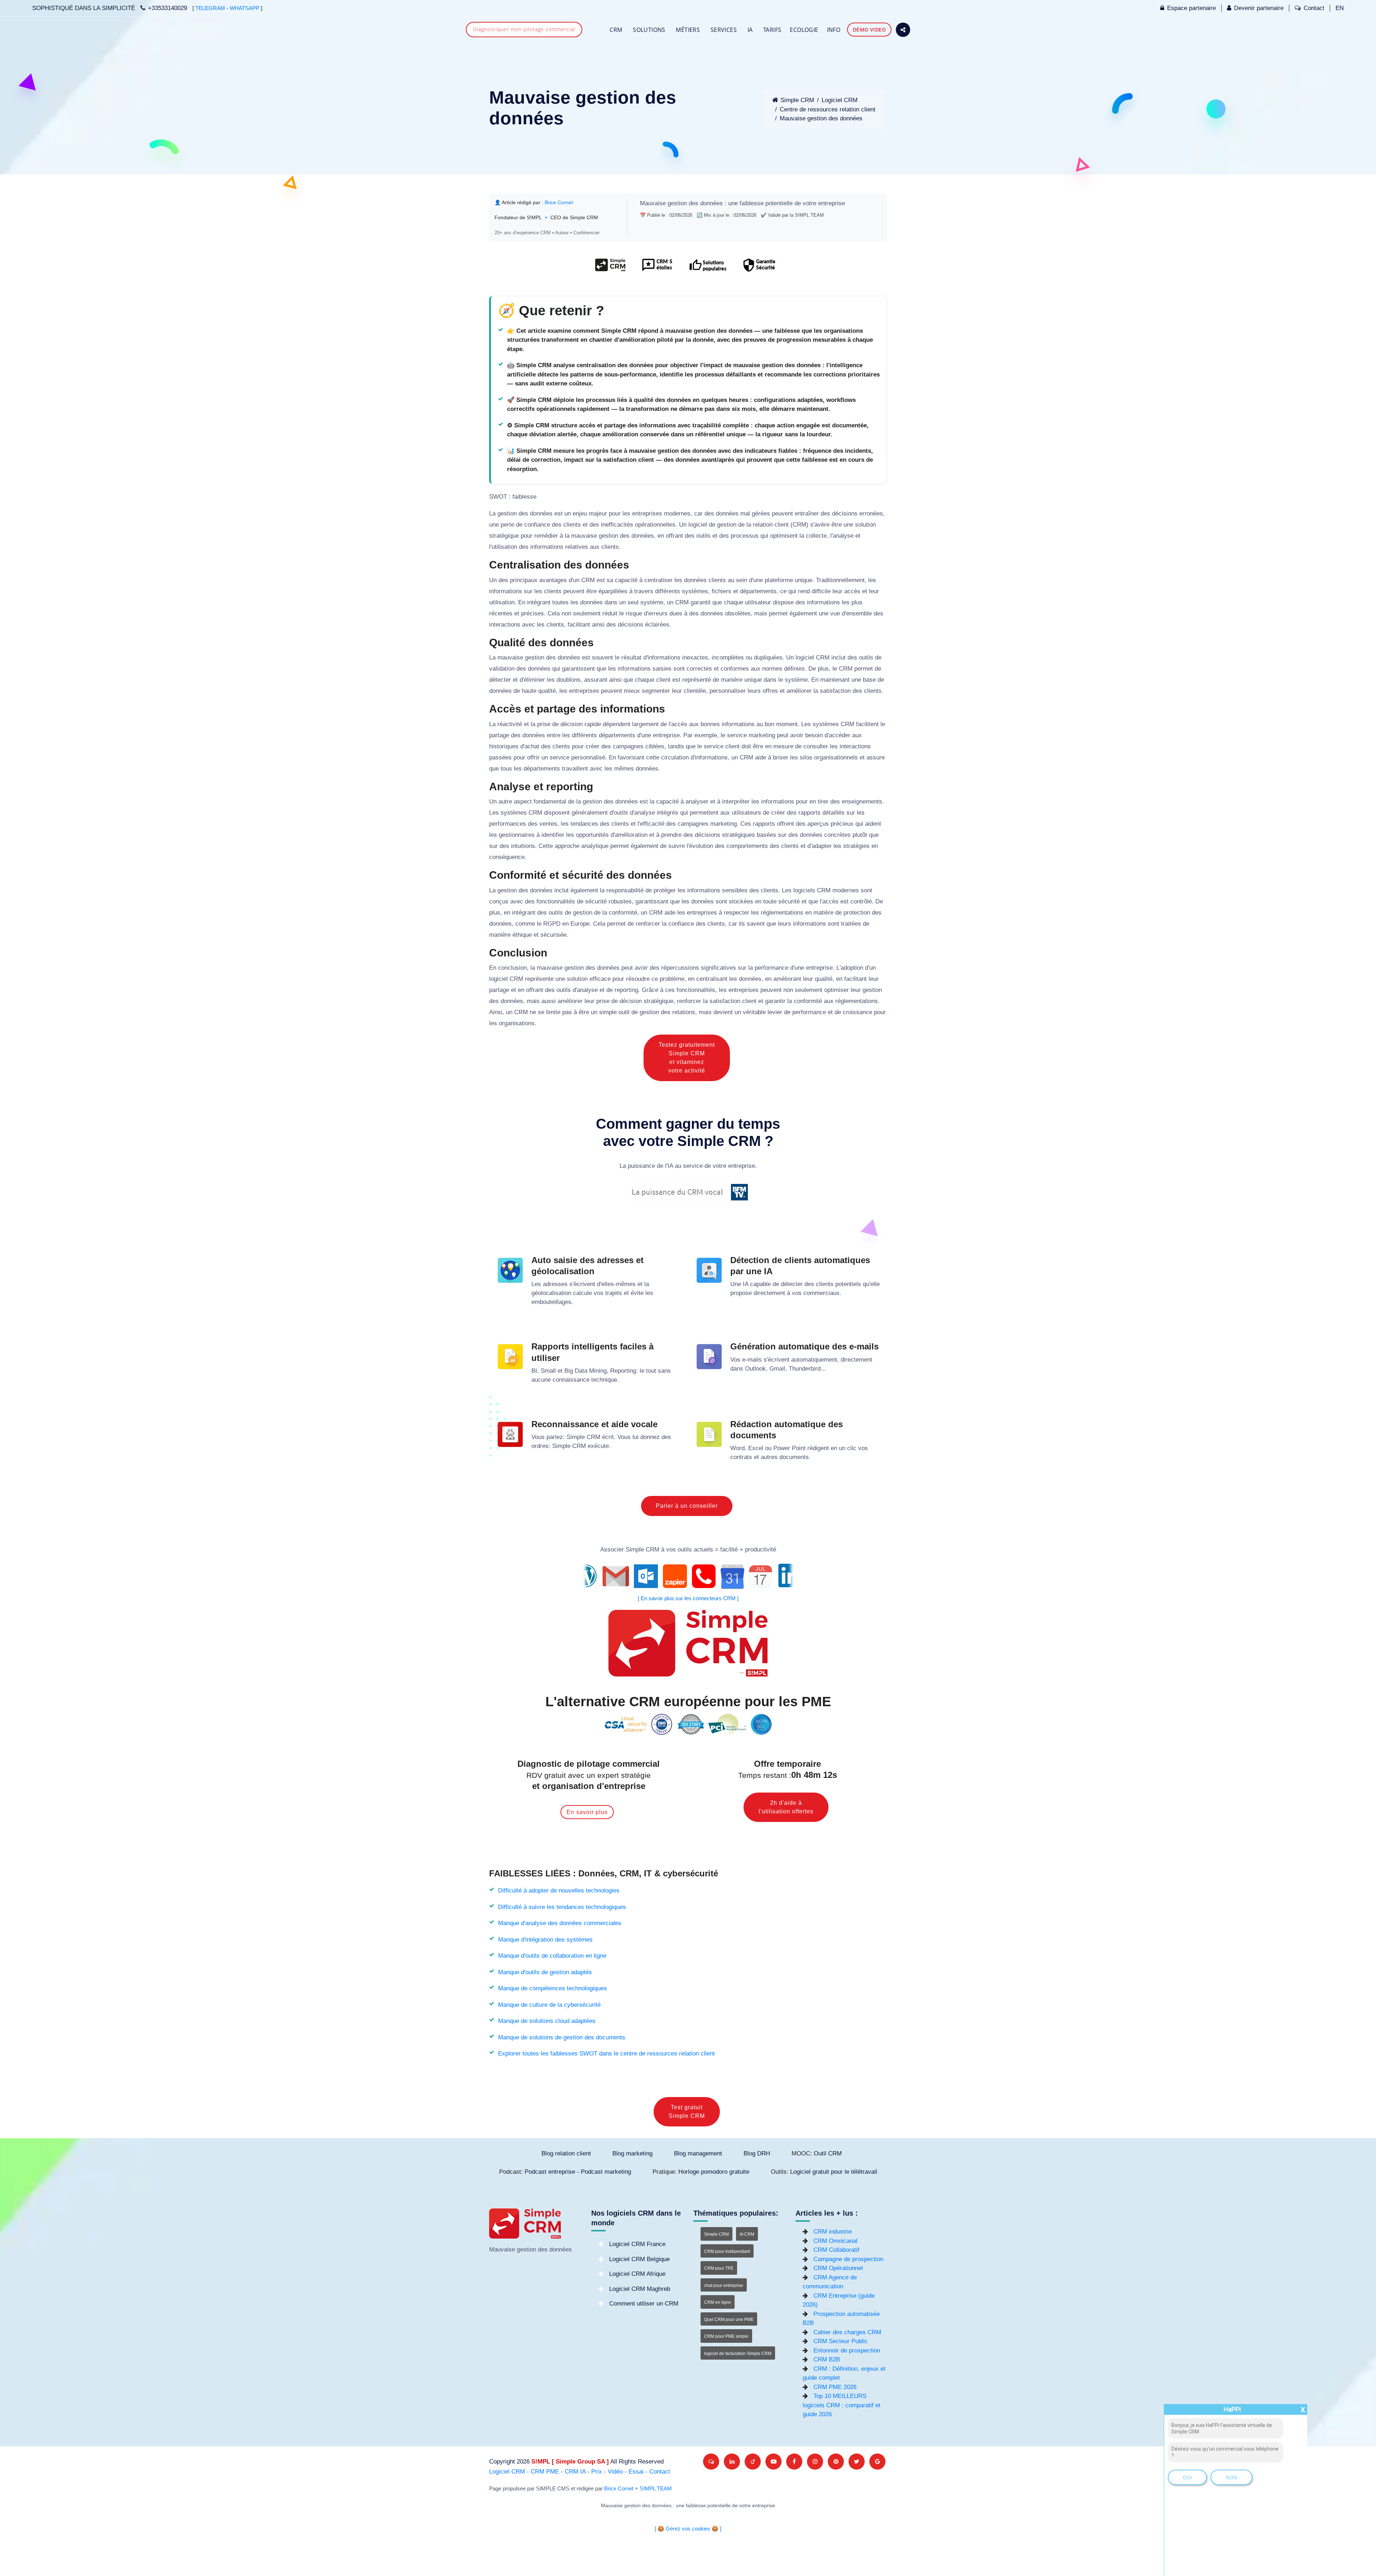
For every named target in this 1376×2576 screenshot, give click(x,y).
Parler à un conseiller (687, 1506)
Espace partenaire (1191, 8)
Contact (1314, 8)
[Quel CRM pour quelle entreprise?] (610, 268)
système (652, 602)
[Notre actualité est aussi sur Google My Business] (877, 2462)
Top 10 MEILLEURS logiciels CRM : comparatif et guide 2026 (842, 2405)
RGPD (552, 924)
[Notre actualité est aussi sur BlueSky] (711, 2462)
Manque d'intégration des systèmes (545, 1940)
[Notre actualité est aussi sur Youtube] (773, 2462)
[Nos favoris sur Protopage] (753, 2462)
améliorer (799, 691)
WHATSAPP (245, 8)
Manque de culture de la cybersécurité (549, 2005)
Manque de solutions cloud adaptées (547, 2021)
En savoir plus (587, 1812)
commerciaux (821, 1293)
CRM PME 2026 (835, 2387)
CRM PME (545, 2472)
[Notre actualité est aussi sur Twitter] (857, 2462)
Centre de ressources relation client (828, 109)
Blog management (698, 2153)
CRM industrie (833, 2232)
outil (624, 1012)
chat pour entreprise (724, 2285)
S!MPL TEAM (656, 2489)
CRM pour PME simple (726, 2336)
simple (608, 1012)
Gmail (777, 1369)
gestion (677, 203)
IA (750, 30)
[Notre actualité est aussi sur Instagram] (815, 2462)
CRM (616, 30)
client (782, 525)
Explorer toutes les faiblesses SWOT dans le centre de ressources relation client (606, 2054)
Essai (636, 2472)
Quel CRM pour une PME (729, 2320)
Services (724, 30)
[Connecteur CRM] (688, 1576)
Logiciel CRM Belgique (639, 2259)
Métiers (688, 30)
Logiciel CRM (840, 100)
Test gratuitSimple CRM (687, 2112)
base (869, 680)
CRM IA (575, 2472)
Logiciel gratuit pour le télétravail (834, 2172)
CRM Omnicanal (835, 2241)
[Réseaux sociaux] (903, 30)
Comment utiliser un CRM (644, 2304)
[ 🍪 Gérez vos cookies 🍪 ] (688, 2529)
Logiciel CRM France (637, 2244)
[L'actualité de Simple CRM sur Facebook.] (794, 2462)
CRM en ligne (718, 2302)
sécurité (596, 901)
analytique (595, 846)
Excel (756, 1448)
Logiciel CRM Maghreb (640, 2289)
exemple (706, 735)
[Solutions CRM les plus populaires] (707, 268)
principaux (524, 580)
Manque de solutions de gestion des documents (562, 2037)
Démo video (869, 30)
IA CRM (747, 2234)
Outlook (755, 1369)
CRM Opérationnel (838, 2268)
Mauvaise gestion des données (821, 118)
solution (865, 525)
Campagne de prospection (848, 2259)
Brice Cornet (559, 202)
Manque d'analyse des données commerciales (560, 1923)
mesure (783, 746)
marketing (762, 735)
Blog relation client (566, 2153)
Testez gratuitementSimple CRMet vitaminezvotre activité (687, 1058)
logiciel (698, 525)
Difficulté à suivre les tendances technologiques (562, 1907)
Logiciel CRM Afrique (637, 2274)
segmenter (656, 691)
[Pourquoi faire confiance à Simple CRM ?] (657, 268)
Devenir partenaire (1259, 8)
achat (532, 746)
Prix (597, 2472)
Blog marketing (632, 2153)
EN (1340, 8)
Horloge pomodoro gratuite (714, 2172)
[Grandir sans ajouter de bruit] (836, 2462)
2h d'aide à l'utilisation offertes (786, 1807)
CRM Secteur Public (841, 2341)
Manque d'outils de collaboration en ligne (552, 1956)
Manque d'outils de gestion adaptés (545, 1972)
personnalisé (588, 757)
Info (834, 30)
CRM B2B (827, 2359)
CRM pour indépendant (727, 2251)
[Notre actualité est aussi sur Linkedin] (732, 2462)
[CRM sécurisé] (758, 268)
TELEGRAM (210, 8)
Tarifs (772, 30)
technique (604, 1380)
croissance (857, 1012)
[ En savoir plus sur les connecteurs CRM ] (688, 1598)
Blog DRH (757, 2153)
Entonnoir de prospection (847, 2350)
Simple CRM (797, 100)
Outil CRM (828, 2153)
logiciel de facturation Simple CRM (738, 2354)
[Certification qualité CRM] (688, 1724)
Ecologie (804, 30)
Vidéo (615, 2472)
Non (1231, 2477)
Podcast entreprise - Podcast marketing (578, 2172)
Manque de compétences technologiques (553, 1988)
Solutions (649, 30)
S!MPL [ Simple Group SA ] (570, 2462)
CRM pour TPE (719, 2268)
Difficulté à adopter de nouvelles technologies (559, 1891)
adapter (822, 846)
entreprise (832, 203)
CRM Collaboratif (836, 2250)
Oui (1187, 2477)
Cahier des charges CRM (847, 2332)
